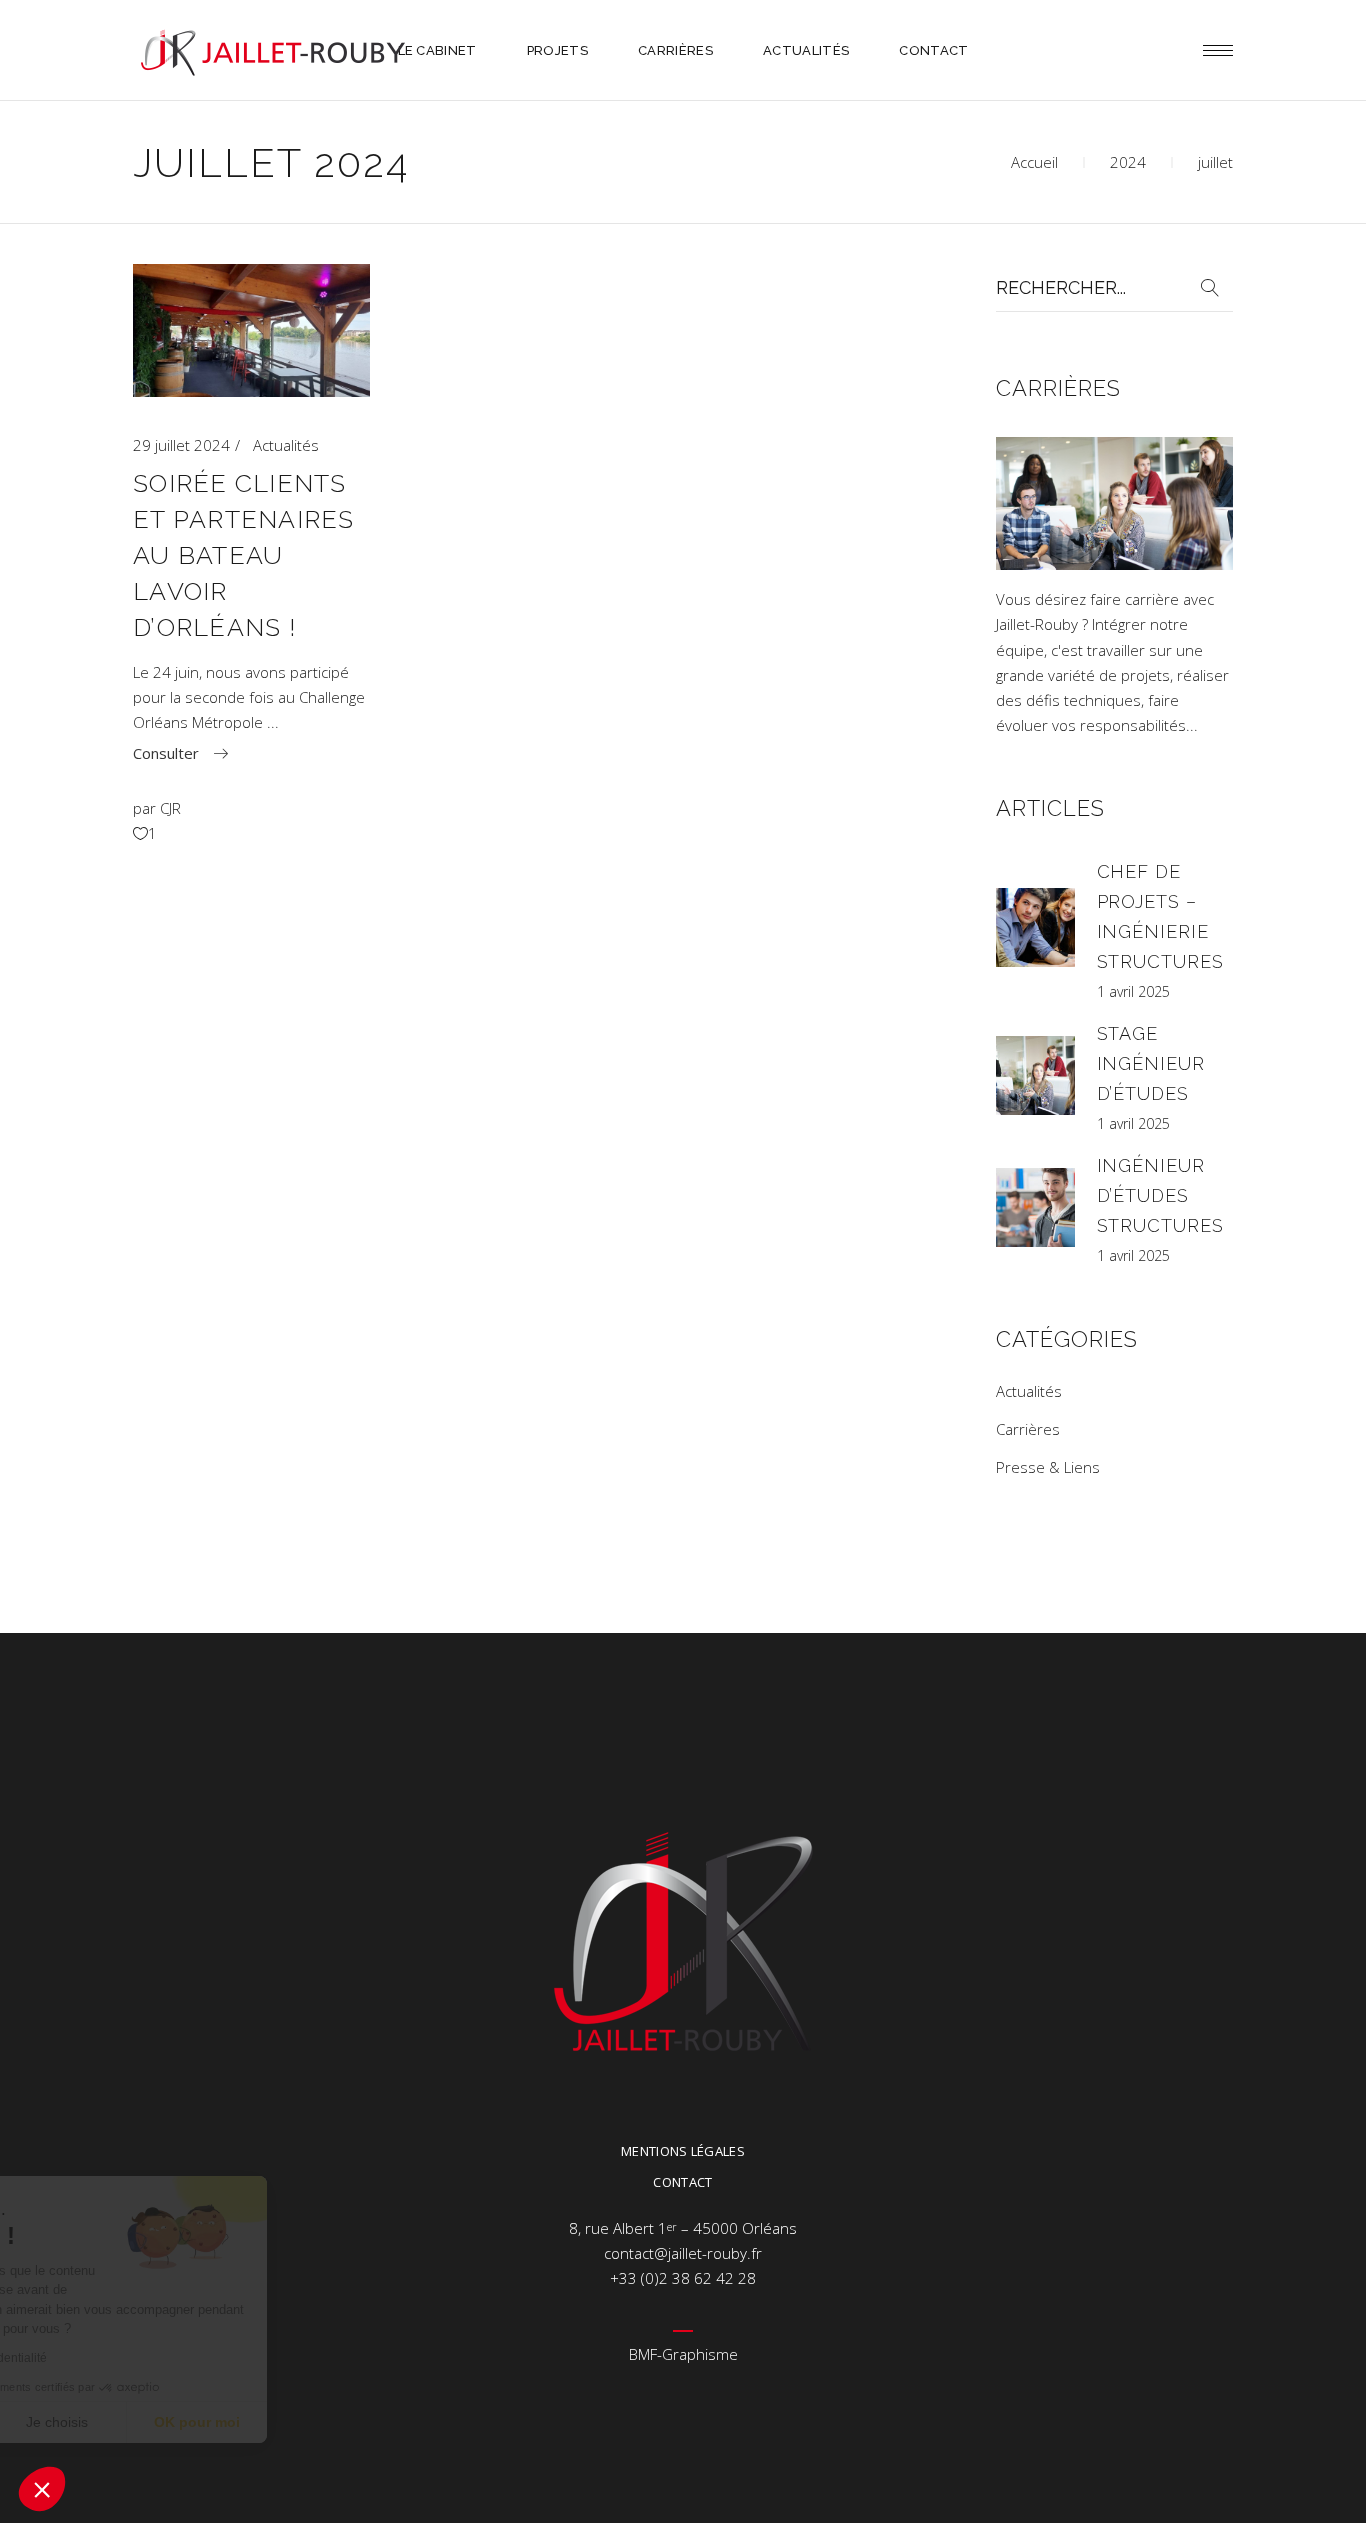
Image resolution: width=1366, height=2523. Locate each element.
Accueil (1034, 162)
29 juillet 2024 (181, 445)
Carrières (1028, 1429)
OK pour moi (370, 2422)
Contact (682, 2182)
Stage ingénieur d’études (1151, 1063)
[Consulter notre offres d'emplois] (1115, 564)
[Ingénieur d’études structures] (1035, 1207)
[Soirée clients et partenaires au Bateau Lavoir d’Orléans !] (251, 330)
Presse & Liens (1048, 1467)
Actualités (286, 445)
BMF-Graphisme (683, 2354)
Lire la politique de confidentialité (130, 2358)
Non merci (89, 2422)
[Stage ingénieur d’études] (1035, 1075)
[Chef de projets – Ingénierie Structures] (1035, 927)
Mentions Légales (683, 2151)
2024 (1128, 162)
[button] (42, 2489)
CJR (170, 808)
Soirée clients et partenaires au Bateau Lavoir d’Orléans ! (244, 555)
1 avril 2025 (1133, 991)
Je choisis (230, 2422)
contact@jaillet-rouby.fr (683, 2253)
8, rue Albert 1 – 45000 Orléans (683, 2228)
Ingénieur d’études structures (1160, 1195)
